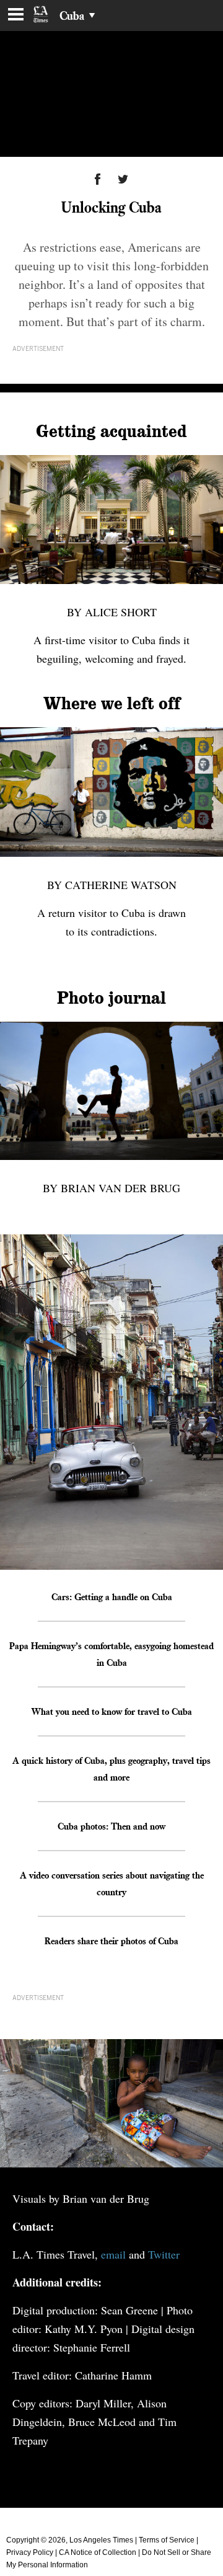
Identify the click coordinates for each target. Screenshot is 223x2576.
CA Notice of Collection (98, 2552)
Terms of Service (167, 2540)
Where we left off (112, 704)
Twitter (164, 2254)
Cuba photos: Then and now (111, 1826)
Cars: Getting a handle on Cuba (112, 1596)
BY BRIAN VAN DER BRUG (111, 1188)
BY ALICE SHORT (112, 612)
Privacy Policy (30, 2552)
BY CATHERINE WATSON (112, 885)
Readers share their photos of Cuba (111, 1941)
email (113, 2254)
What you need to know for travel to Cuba (112, 1711)
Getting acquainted (111, 432)
